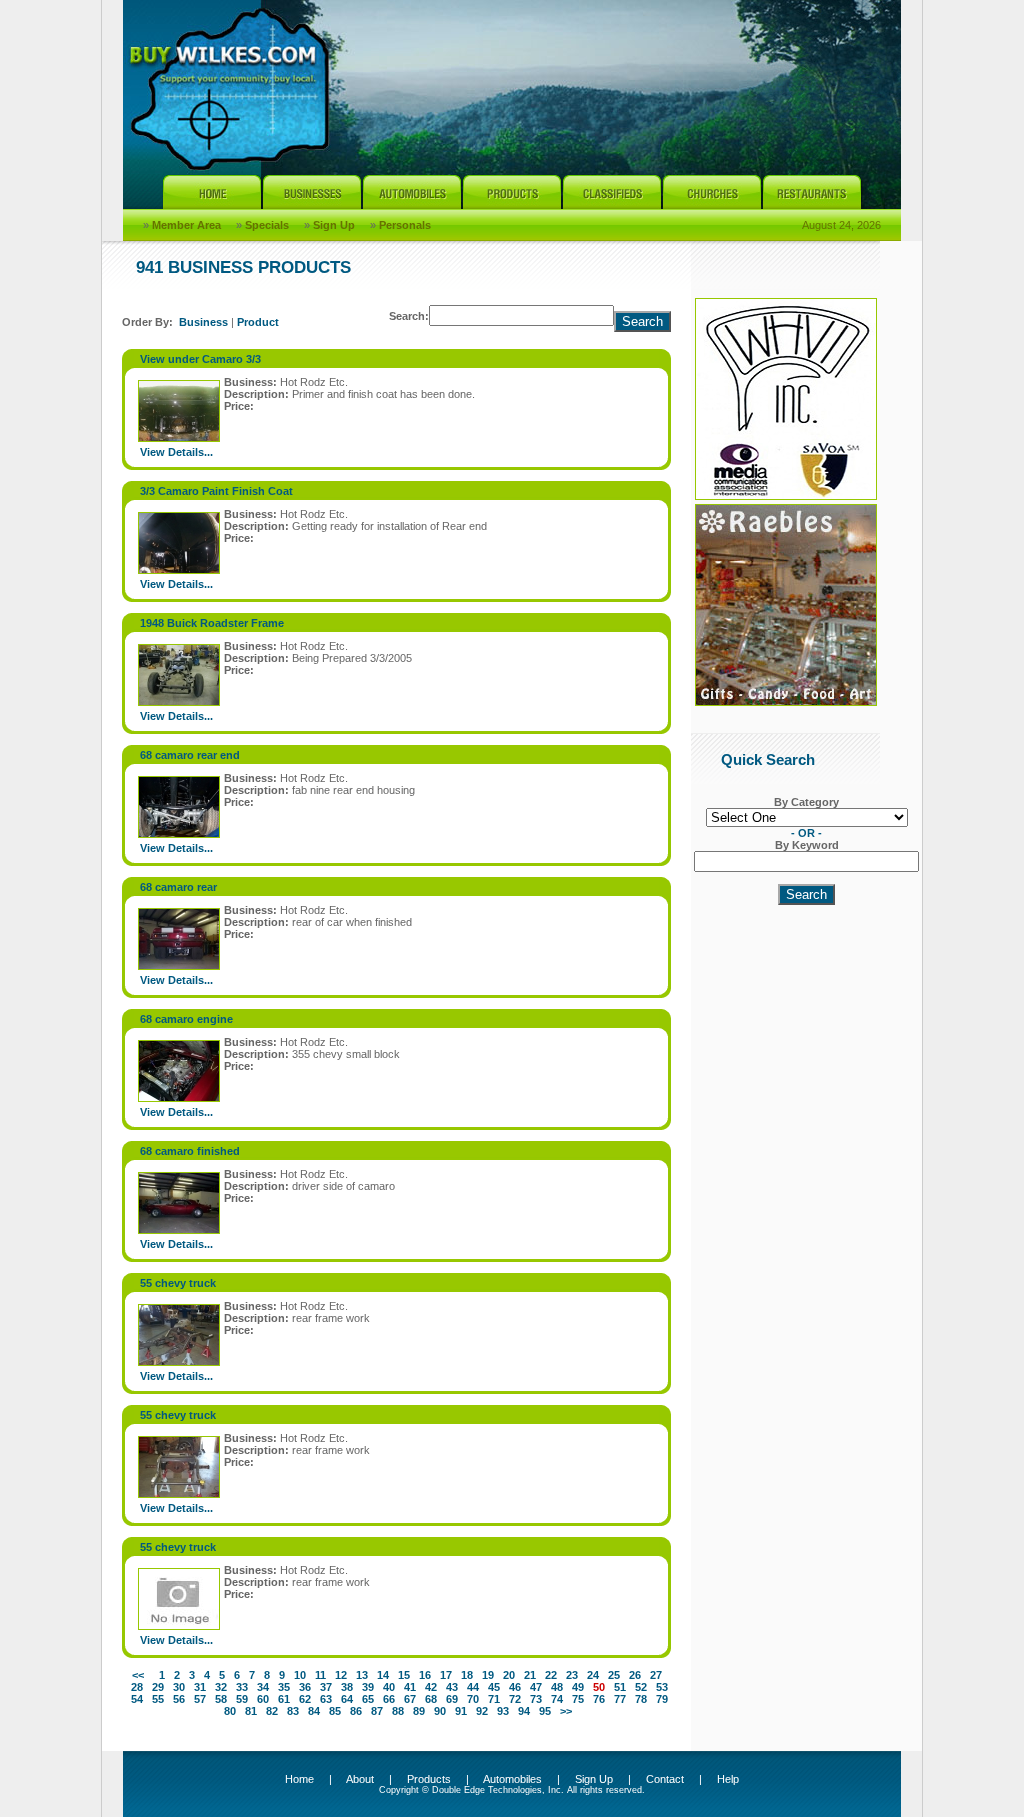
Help (728, 1779)
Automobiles (512, 1779)
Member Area (186, 225)
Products (429, 1779)
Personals (405, 225)
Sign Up (334, 225)
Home (299, 1779)
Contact (665, 1779)
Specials (267, 225)
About (360, 1779)
